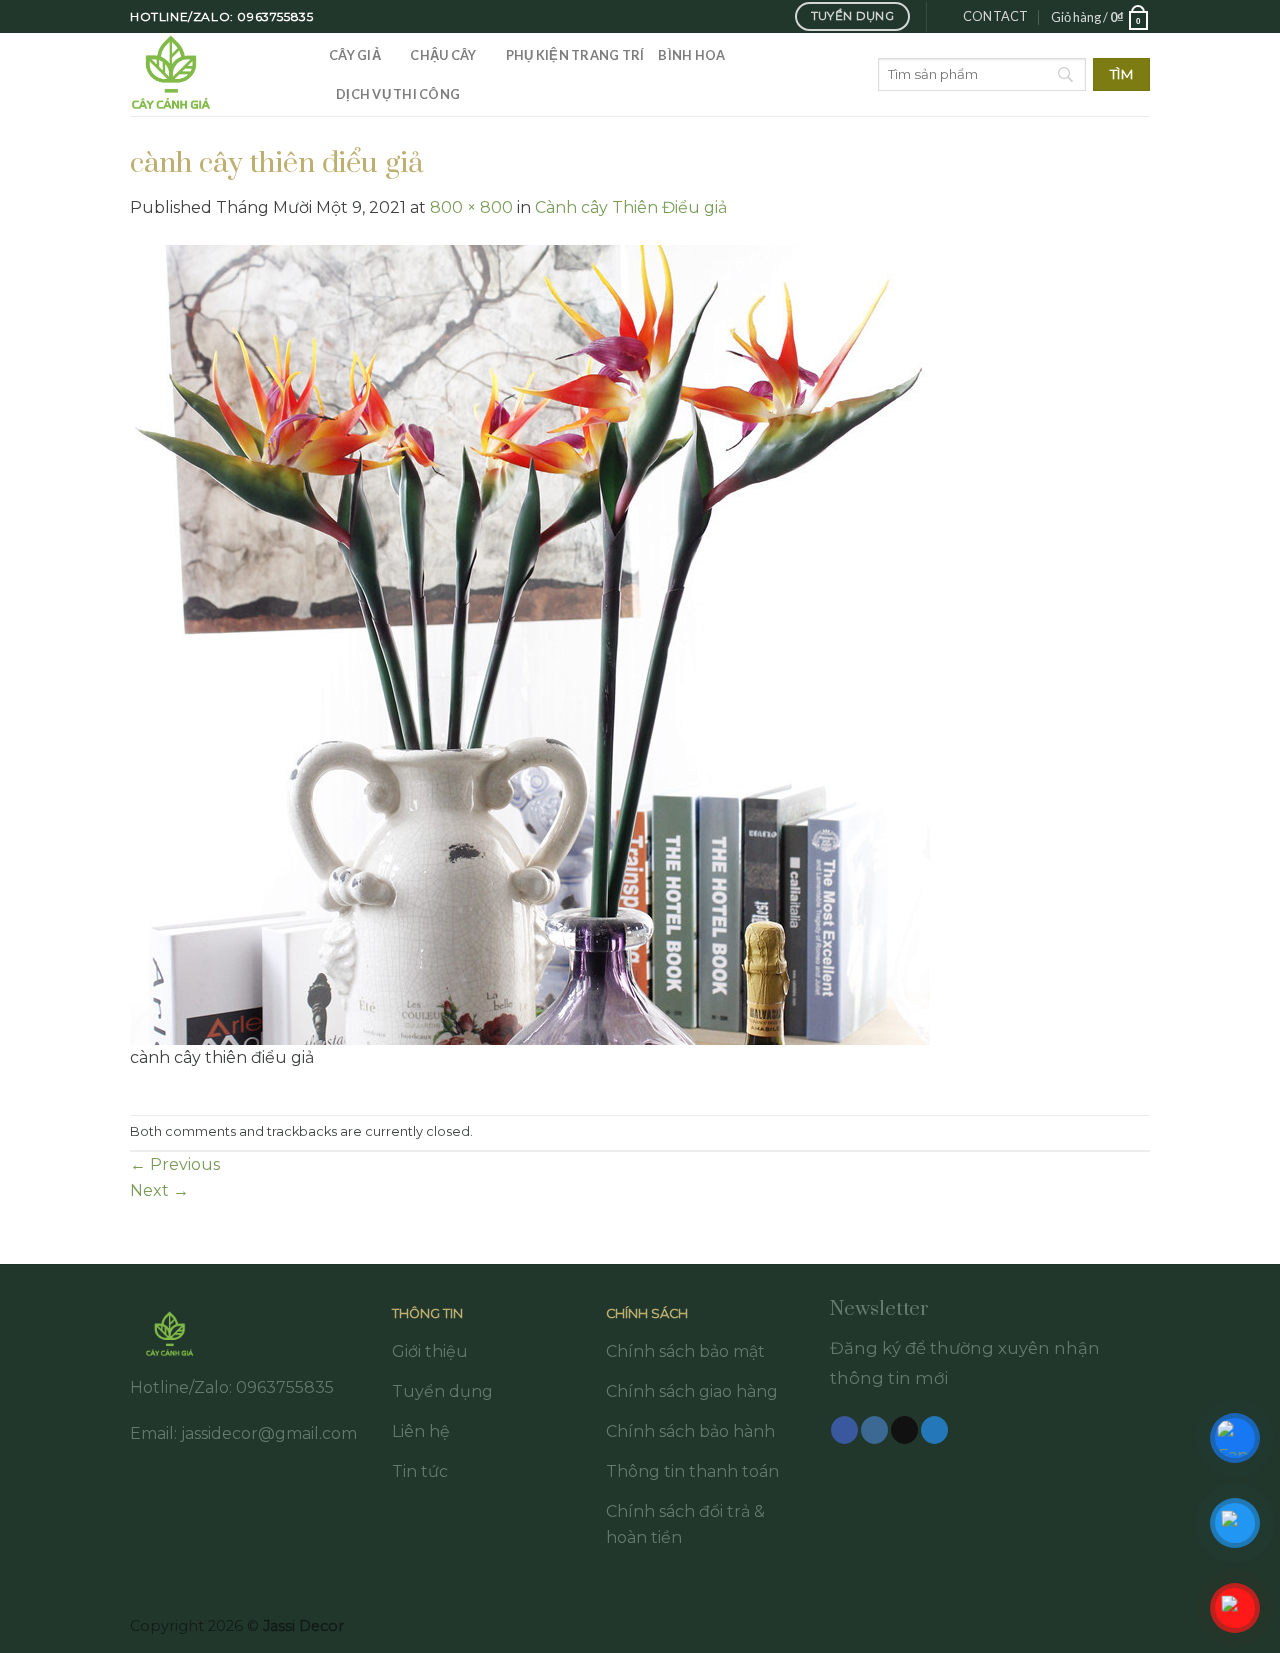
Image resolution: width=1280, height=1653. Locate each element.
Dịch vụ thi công (398, 94)
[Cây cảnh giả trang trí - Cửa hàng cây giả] (214, 74)
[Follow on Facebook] (844, 1430)
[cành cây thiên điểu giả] (530, 643)
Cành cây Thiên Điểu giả (631, 207)
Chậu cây (443, 55)
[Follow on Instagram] (874, 1430)
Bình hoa (691, 55)
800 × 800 (471, 207)
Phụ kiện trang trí (575, 55)
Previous (175, 1164)
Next (159, 1190)
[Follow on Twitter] (934, 1430)
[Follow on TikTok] (904, 1430)
